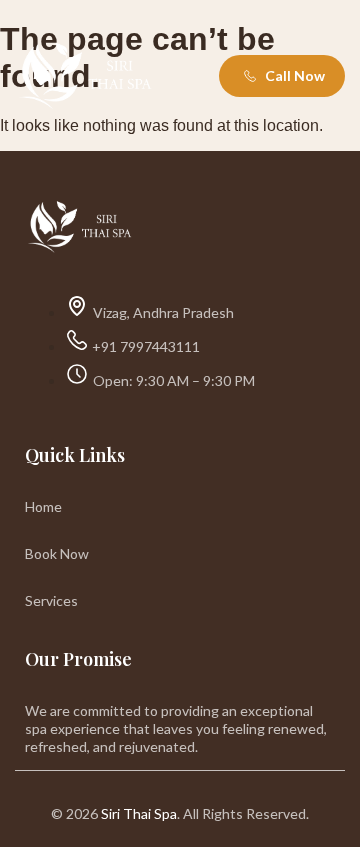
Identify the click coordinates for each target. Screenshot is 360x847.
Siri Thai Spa (139, 813)
